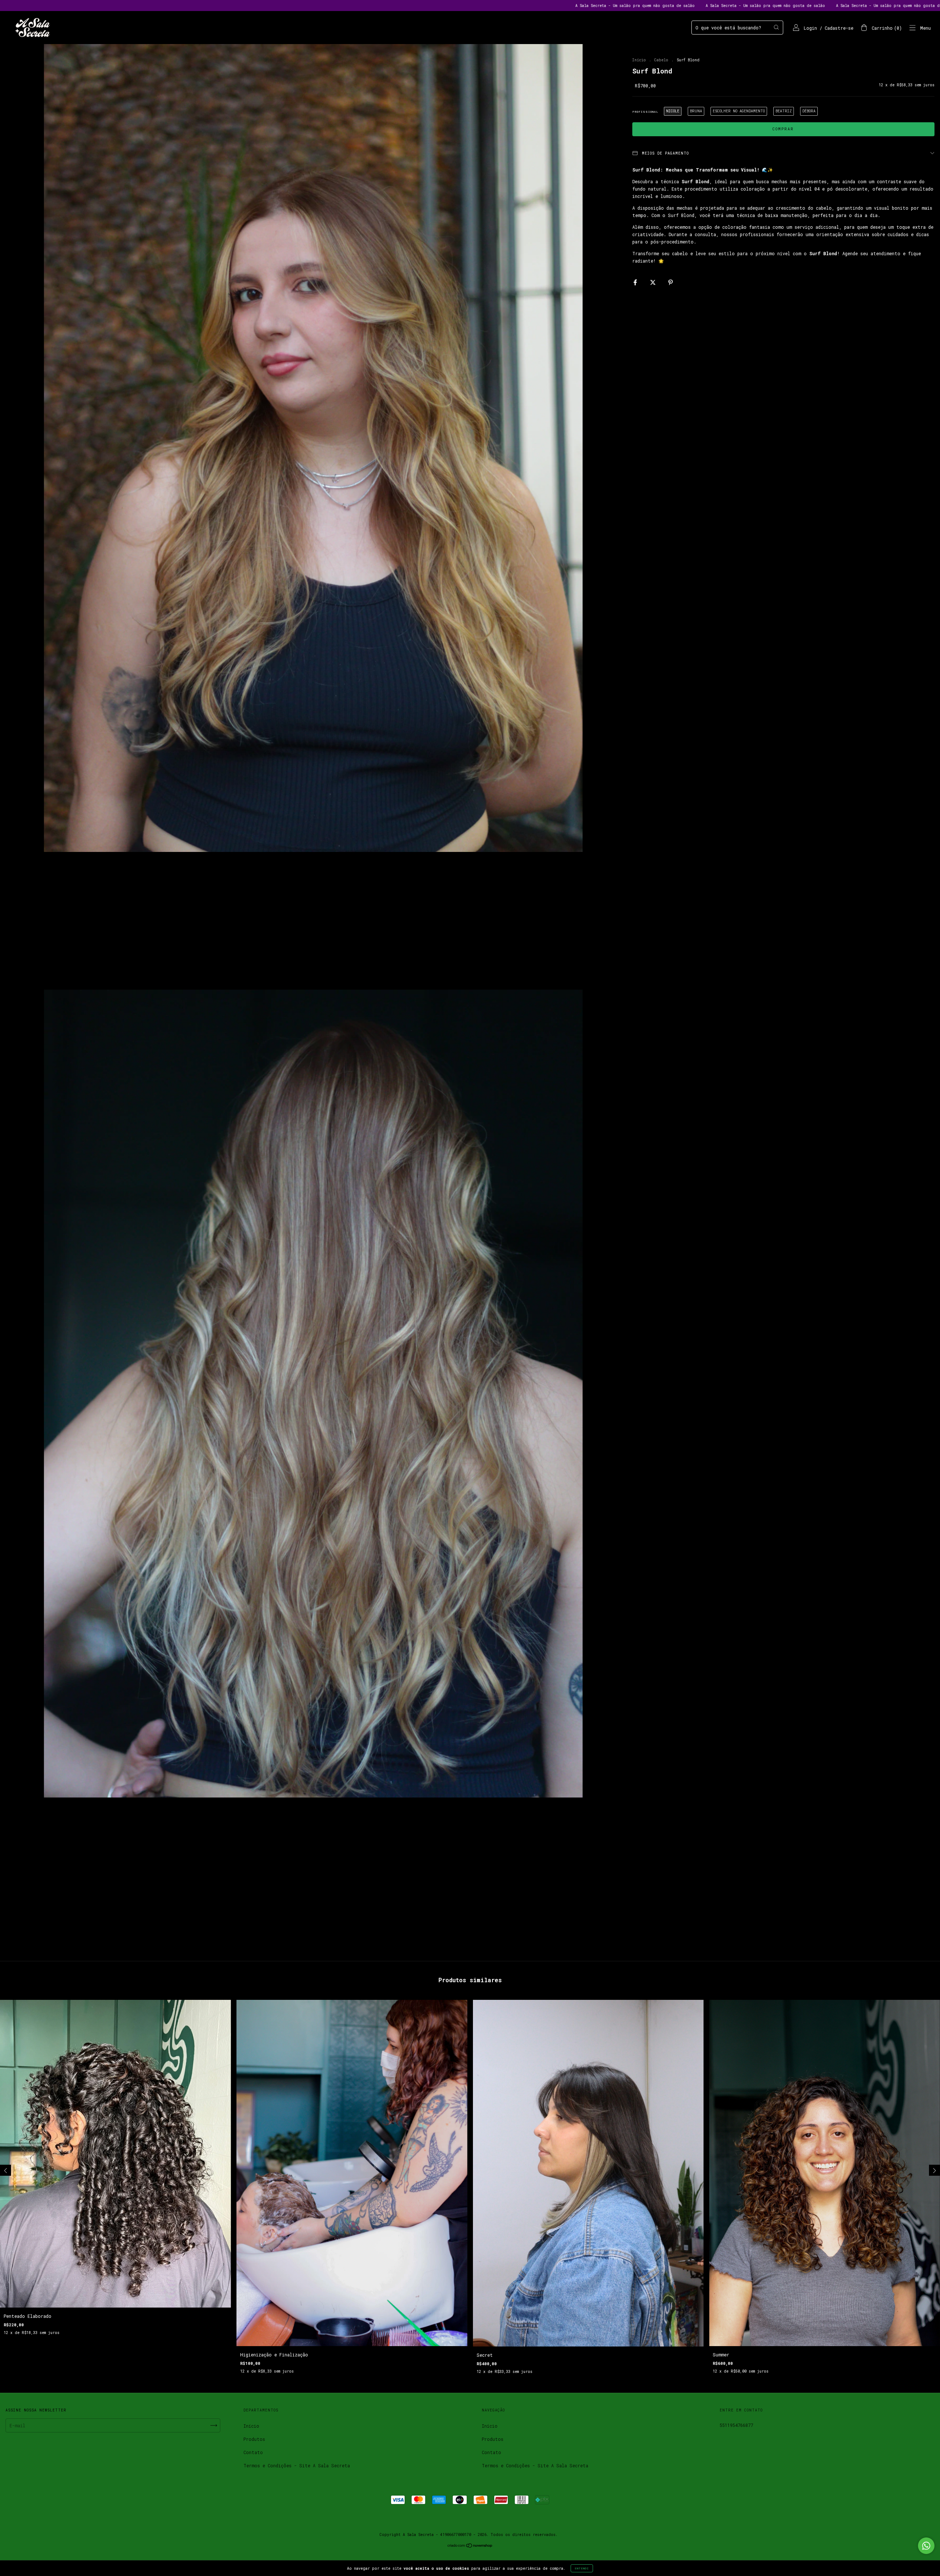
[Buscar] (776, 27)
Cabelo (661, 60)
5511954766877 (736, 2425)
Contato (253, 2452)
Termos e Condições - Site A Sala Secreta (297, 2465)
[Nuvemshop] (470, 2546)
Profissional (645, 112)
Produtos (254, 2439)
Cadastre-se (839, 28)
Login (810, 28)
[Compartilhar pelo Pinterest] (670, 282)
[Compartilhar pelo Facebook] (637, 282)
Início (639, 60)
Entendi (582, 2568)
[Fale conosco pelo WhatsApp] (926, 2546)
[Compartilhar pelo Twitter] (654, 282)
